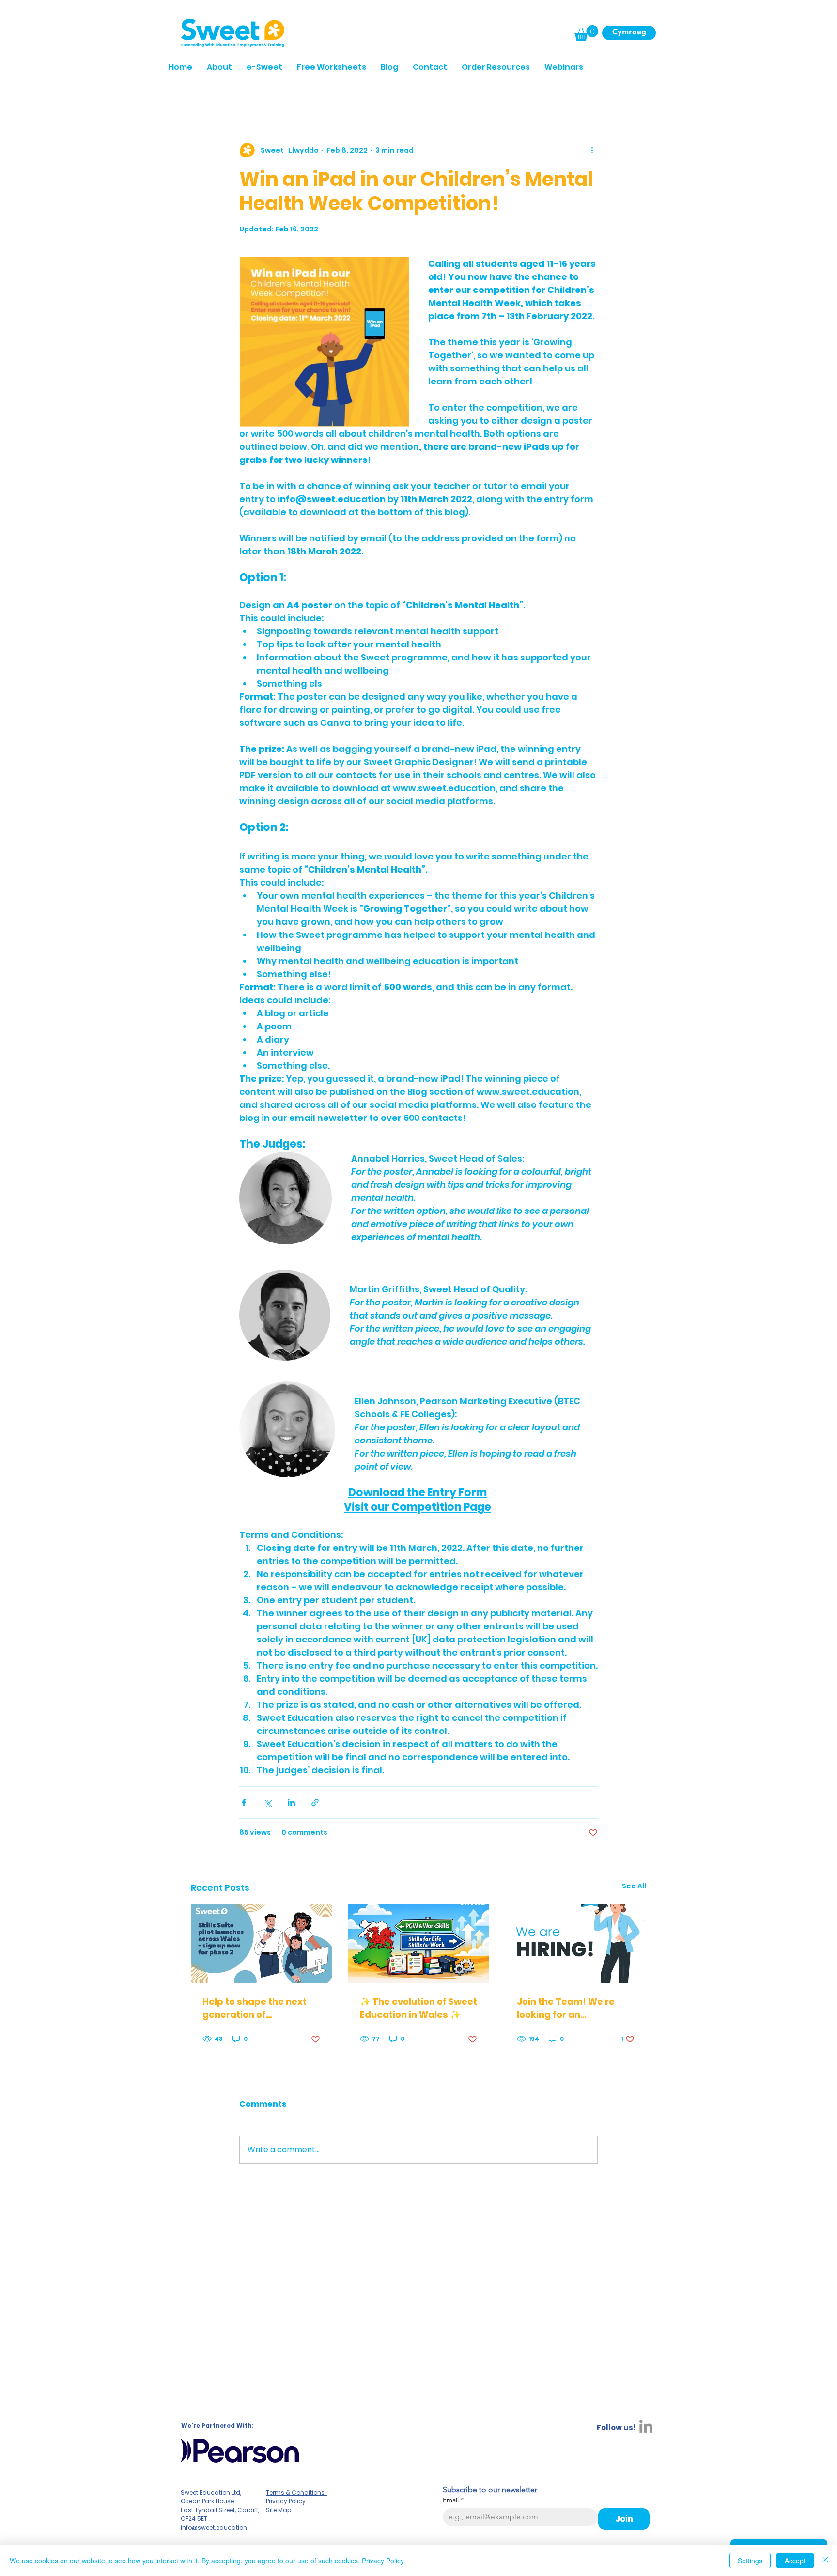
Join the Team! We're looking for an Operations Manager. (566, 2008)
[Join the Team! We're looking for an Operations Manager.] (576, 1943)
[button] (586, 33)
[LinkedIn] (646, 2426)
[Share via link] (315, 1802)
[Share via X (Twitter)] (268, 1802)
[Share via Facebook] (244, 1802)
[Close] (825, 2561)
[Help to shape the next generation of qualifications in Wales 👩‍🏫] (261, 1943)
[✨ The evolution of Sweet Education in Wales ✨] (419, 1944)
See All (634, 1886)
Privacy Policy (383, 2561)
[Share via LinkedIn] (291, 1802)
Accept (795, 2561)
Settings (750, 2561)
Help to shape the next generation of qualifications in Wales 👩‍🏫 (256, 2008)
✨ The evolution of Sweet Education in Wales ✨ (418, 2008)
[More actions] (592, 151)
